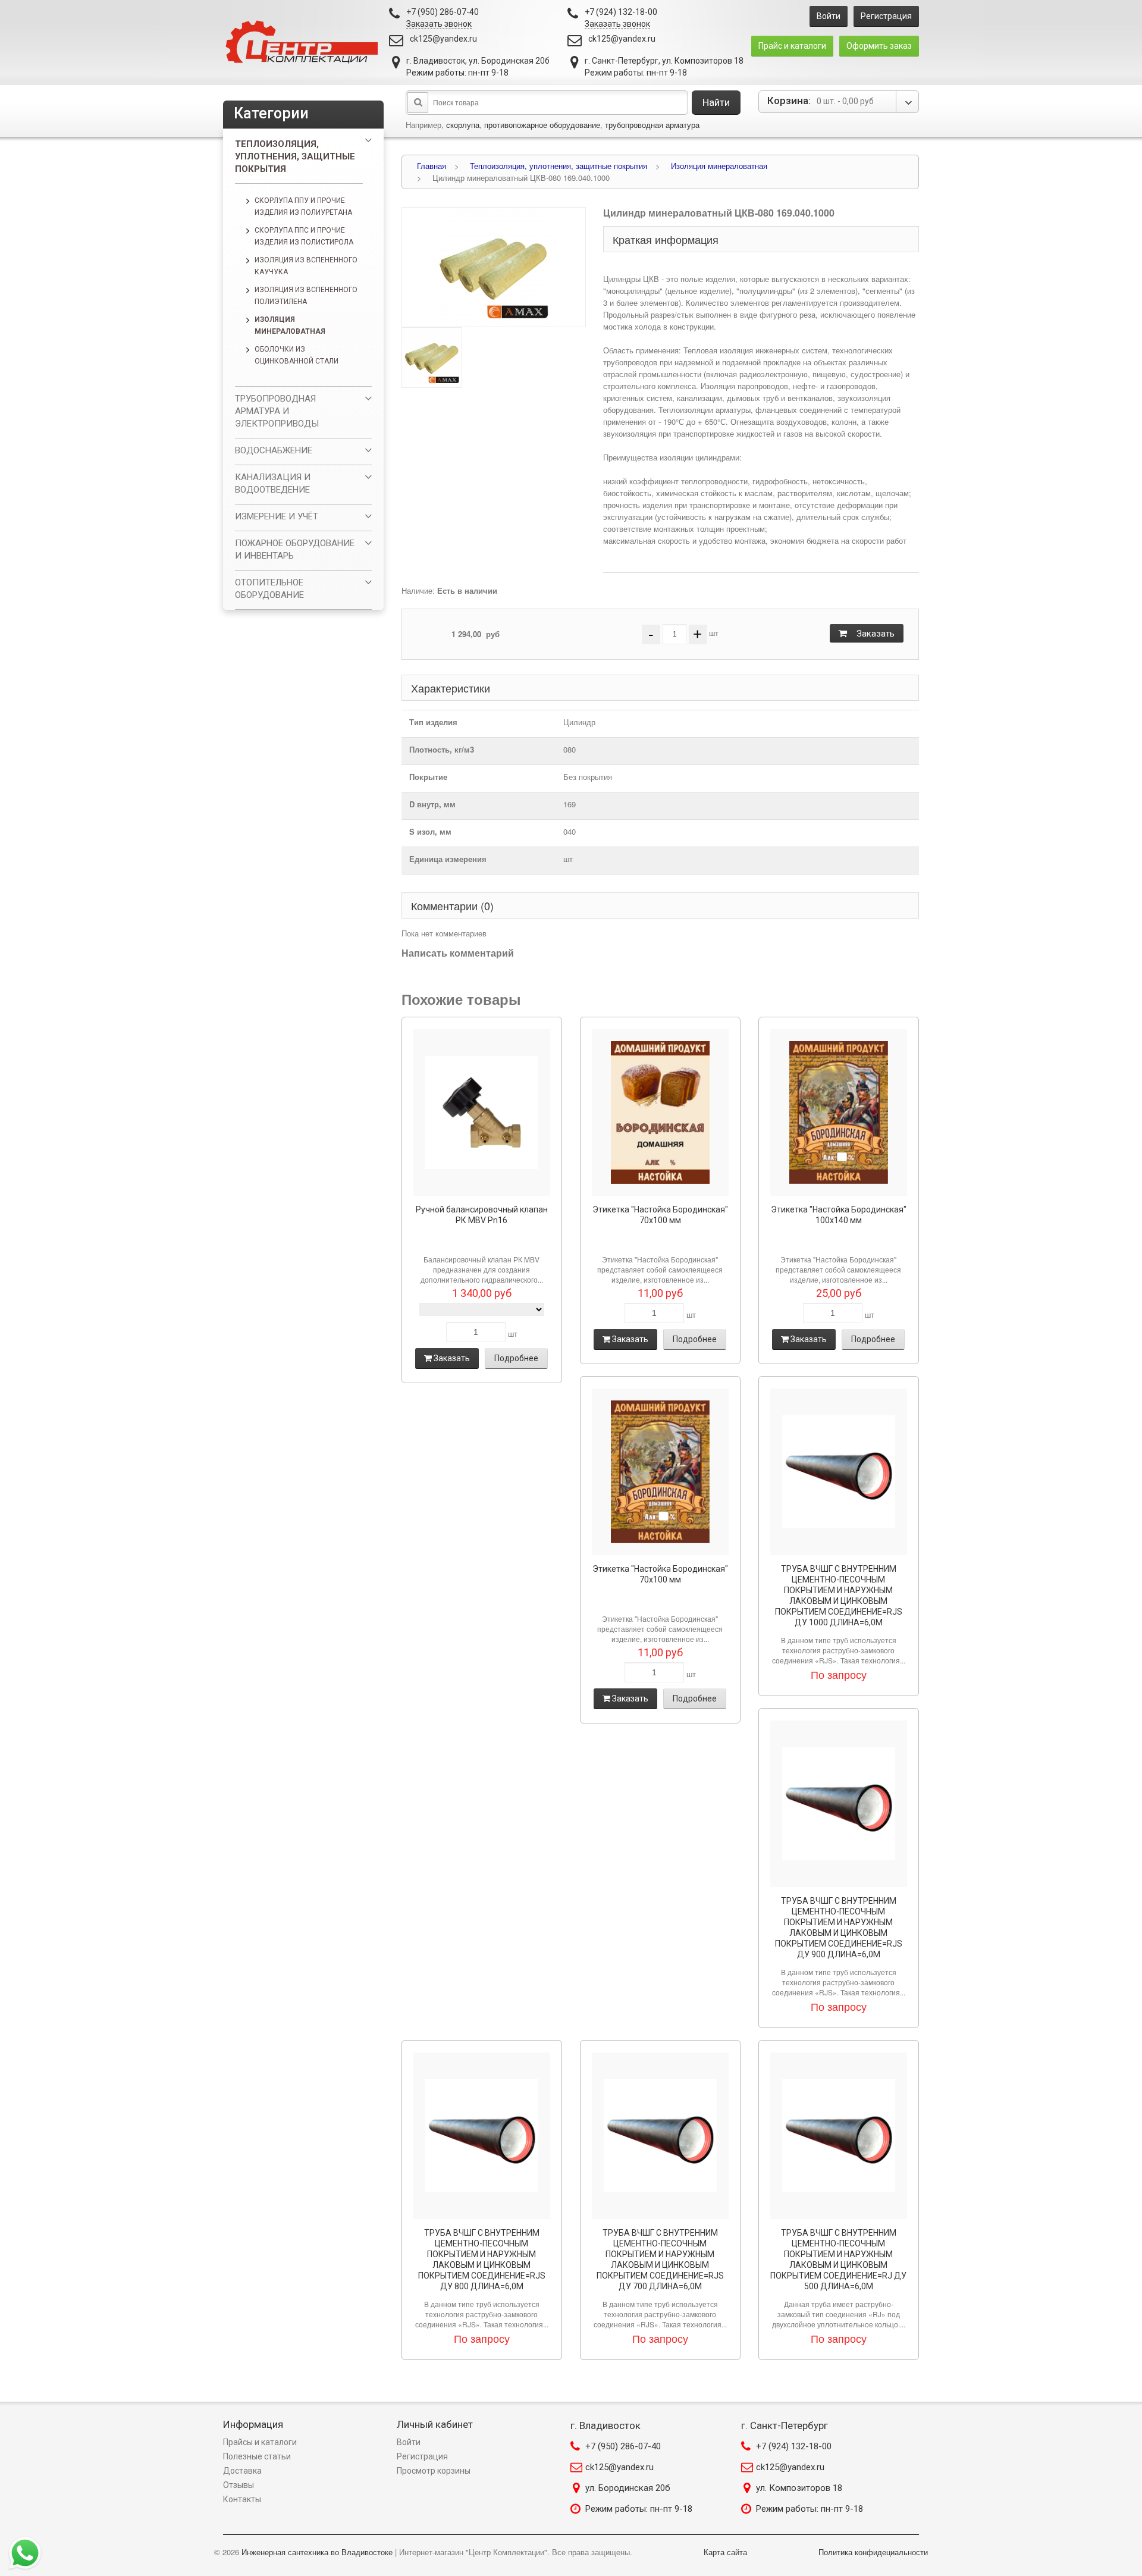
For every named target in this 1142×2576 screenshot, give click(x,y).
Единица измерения (448, 859)
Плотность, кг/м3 (442, 749)
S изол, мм (430, 831)
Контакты (242, 2499)
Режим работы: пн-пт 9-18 (639, 2509)
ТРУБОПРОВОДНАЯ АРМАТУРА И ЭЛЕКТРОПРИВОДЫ (277, 411)
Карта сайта (725, 2552)
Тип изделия (433, 722)
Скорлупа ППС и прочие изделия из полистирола (304, 236)
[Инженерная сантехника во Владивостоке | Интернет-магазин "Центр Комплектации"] (305, 43)
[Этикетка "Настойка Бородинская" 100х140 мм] (839, 1112)
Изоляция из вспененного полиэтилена (306, 296)
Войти (829, 16)
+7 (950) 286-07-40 (623, 2446)
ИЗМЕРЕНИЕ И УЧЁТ (277, 516)
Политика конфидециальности (873, 2552)
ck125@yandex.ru (443, 39)
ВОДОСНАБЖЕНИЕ (274, 450)
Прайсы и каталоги (260, 2442)
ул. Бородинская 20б (628, 2488)
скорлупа (463, 125)
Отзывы (239, 2485)
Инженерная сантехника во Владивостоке (317, 2552)
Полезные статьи (257, 2456)
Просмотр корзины (434, 2471)
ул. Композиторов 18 (799, 2488)
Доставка (242, 2471)
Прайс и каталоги (792, 46)
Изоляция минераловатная (290, 325)
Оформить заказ (879, 46)
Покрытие (428, 777)
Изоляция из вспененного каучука (306, 266)
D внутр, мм (432, 804)
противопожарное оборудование (542, 125)
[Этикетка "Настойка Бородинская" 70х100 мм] (660, 1112)
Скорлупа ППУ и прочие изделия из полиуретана (303, 206)
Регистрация (886, 16)
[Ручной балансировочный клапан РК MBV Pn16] (482, 1112)
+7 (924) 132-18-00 (794, 2446)
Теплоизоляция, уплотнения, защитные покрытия (295, 156)
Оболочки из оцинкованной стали (297, 355)
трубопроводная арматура (652, 125)
